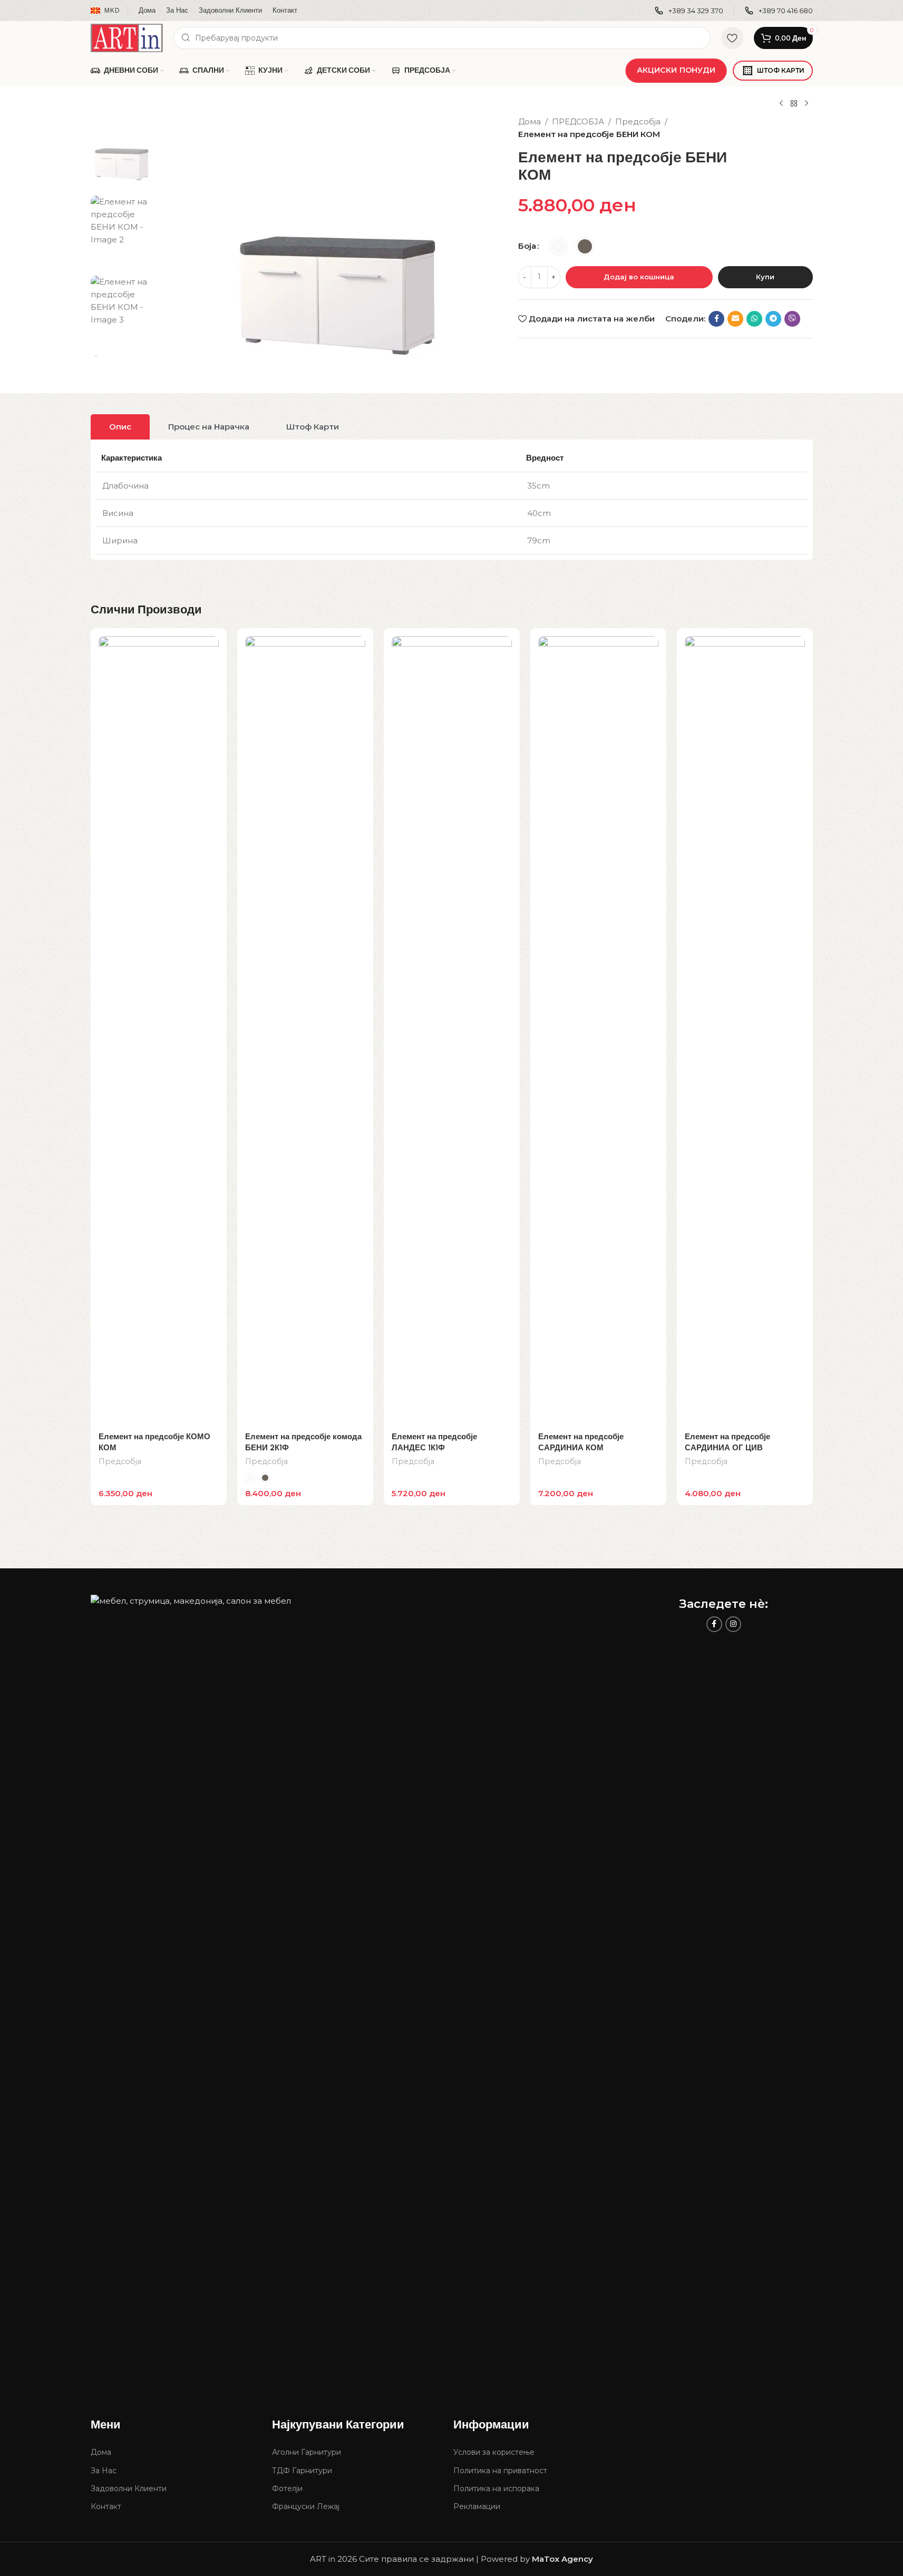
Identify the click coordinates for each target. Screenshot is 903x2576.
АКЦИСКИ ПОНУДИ (676, 70)
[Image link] (358, 1989)
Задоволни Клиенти (129, 2489)
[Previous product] (781, 104)
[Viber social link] (792, 319)
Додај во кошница (639, 277)
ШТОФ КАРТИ (781, 70)
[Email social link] (735, 319)
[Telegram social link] (773, 319)
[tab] (120, 427)
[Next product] (807, 104)
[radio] (559, 246)
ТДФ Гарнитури (302, 2471)
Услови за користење (494, 2452)
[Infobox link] (689, 11)
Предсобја (638, 121)
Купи (765, 277)
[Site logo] (127, 37)
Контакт (106, 2506)
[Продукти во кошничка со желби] (732, 38)
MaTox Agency (562, 2559)
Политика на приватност (500, 2471)
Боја (527, 246)
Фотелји (287, 2489)
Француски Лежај (306, 2506)
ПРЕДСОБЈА (578, 121)
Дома (530, 121)
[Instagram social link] (733, 1624)
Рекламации (477, 2506)
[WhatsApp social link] (754, 319)
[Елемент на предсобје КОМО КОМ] (159, 1031)
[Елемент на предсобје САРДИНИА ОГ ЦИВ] (745, 1031)
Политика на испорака (496, 2489)
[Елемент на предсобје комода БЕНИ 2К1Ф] (305, 1031)
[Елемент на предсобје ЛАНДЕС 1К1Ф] (452, 1031)
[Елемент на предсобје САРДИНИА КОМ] (598, 1031)
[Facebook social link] (716, 319)
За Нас (104, 2471)
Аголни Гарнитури (307, 2452)
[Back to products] (794, 104)
